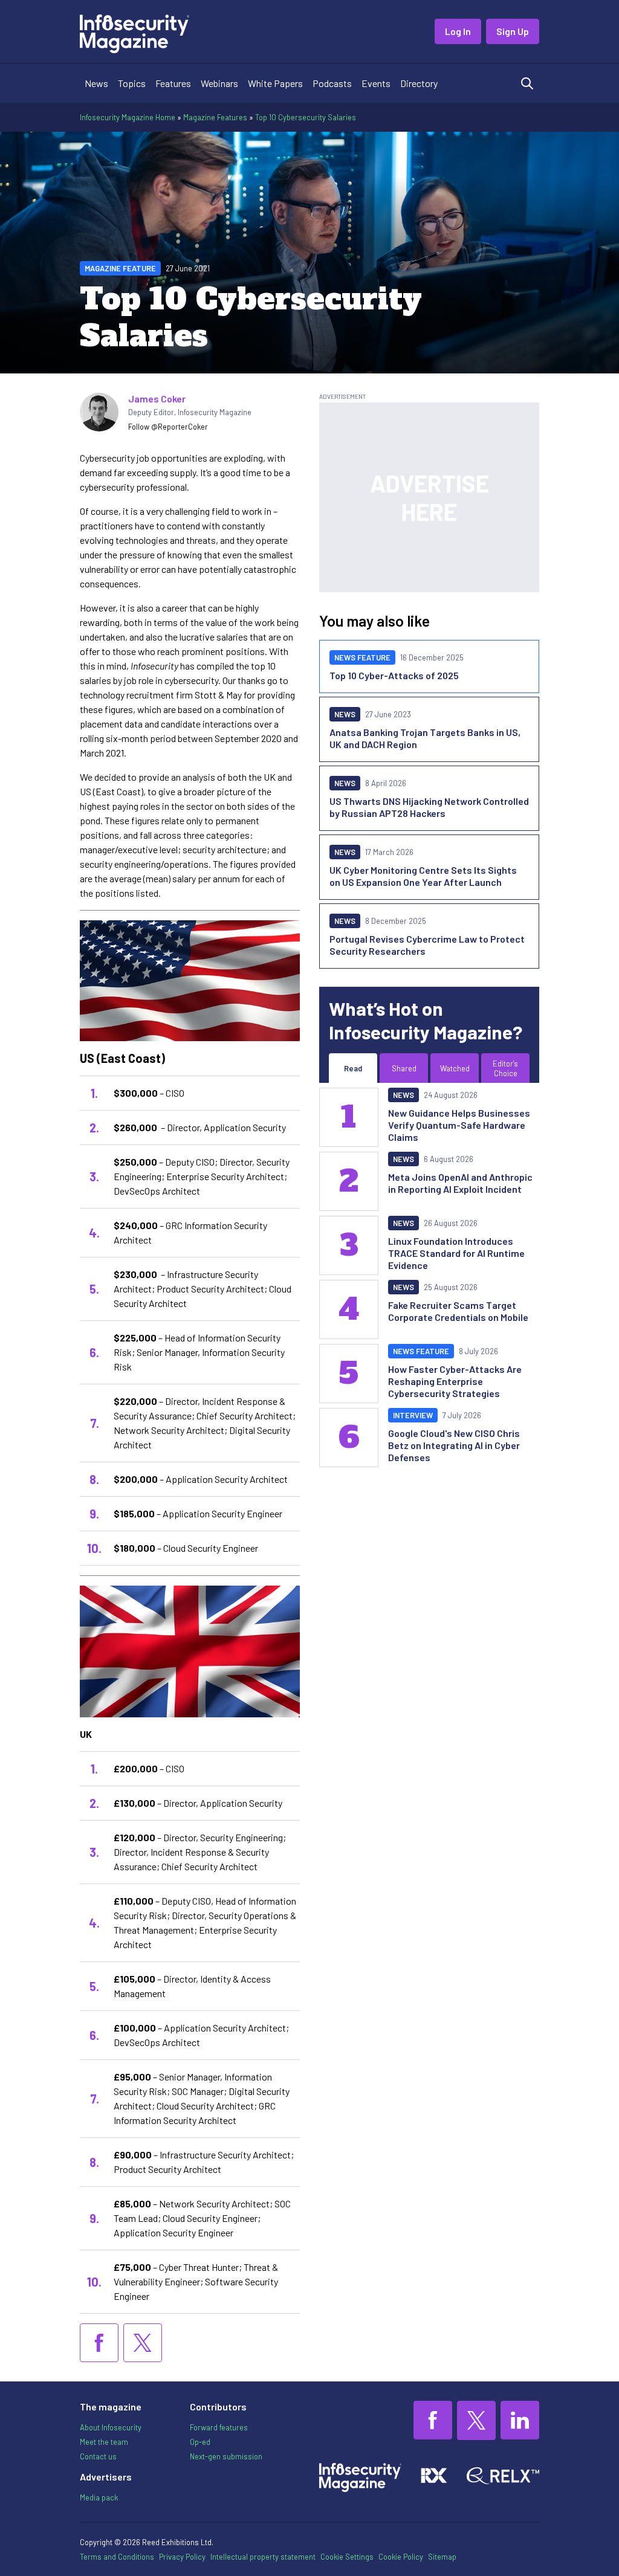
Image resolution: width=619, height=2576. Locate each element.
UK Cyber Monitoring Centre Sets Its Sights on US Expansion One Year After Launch (423, 876)
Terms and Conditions (117, 2557)
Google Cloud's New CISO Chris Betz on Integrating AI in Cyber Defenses (454, 1445)
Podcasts (332, 83)
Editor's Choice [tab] (505, 1068)
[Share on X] (143, 2343)
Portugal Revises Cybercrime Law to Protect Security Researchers (427, 945)
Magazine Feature (120, 268)
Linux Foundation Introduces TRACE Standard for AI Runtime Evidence (456, 1253)
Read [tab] (353, 1068)
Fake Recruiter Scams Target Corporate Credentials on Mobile (458, 1311)
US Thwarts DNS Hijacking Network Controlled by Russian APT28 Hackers (429, 807)
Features (173, 83)
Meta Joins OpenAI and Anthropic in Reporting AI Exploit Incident (460, 1183)
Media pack (99, 2497)
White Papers (275, 83)
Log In (458, 31)
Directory (419, 83)
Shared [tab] (404, 1068)
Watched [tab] (455, 1068)
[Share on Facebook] (99, 2343)
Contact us (98, 2456)
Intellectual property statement (263, 2557)
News (96, 83)
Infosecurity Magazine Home (128, 117)
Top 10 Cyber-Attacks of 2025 (394, 675)
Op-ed (200, 2442)
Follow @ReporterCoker (168, 427)
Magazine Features (215, 117)
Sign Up (513, 31)
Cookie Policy (401, 2557)
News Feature (362, 657)
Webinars (219, 83)
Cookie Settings (347, 2557)
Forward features (219, 2427)
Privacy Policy (182, 2557)
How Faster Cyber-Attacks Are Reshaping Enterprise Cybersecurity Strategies (455, 1381)
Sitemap (442, 2557)
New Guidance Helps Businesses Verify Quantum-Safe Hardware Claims (459, 1125)
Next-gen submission (226, 2456)
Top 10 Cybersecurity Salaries (306, 117)
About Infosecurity (111, 2427)
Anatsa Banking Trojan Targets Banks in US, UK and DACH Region (425, 738)
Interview (413, 1415)
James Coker (157, 399)
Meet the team (104, 2442)
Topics (132, 83)
